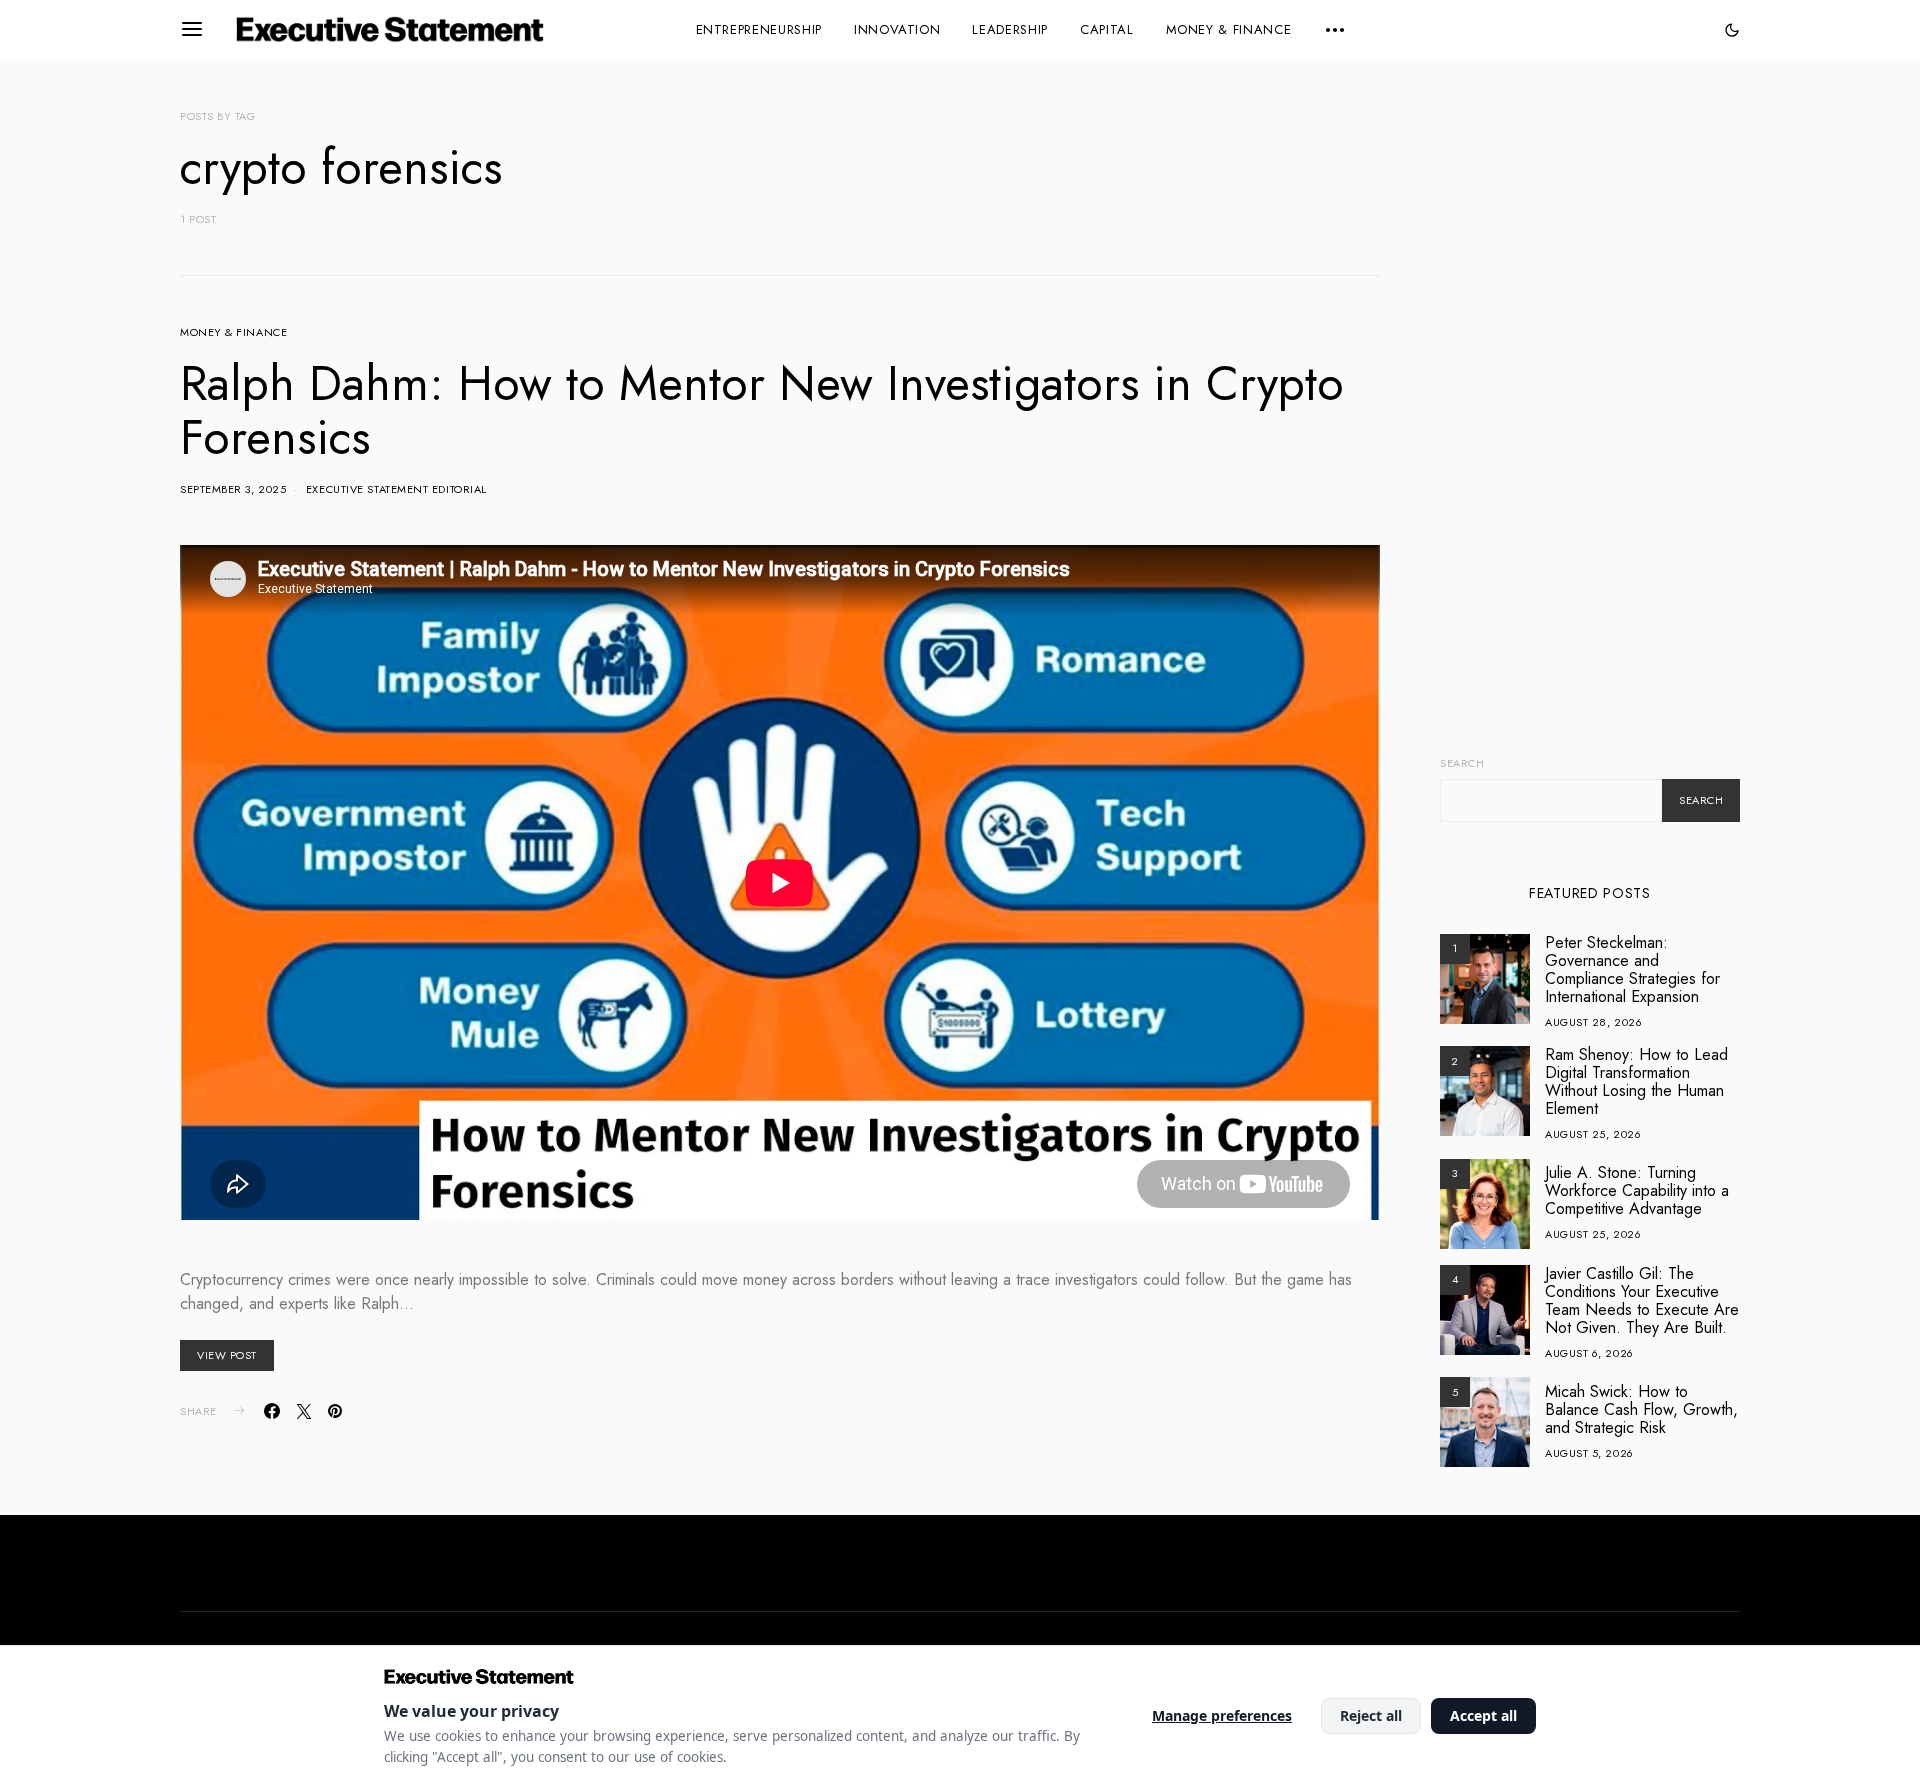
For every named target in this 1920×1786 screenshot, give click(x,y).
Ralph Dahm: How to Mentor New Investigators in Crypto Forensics (762, 410)
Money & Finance (1229, 29)
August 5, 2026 (1589, 1453)
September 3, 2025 (233, 489)
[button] (1732, 30)
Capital (1107, 29)
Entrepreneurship (759, 29)
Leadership (1010, 29)
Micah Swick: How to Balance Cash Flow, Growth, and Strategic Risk (1641, 1409)
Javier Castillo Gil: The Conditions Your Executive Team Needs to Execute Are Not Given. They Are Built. (1642, 1300)
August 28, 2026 (1593, 1022)
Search (1462, 763)
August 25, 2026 (1593, 1134)
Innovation (897, 29)
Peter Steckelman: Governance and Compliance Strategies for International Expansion (1632, 969)
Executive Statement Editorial (396, 489)
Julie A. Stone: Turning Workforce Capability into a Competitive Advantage (1637, 1190)
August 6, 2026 (1589, 1353)
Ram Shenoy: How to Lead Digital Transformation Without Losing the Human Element (1636, 1081)
